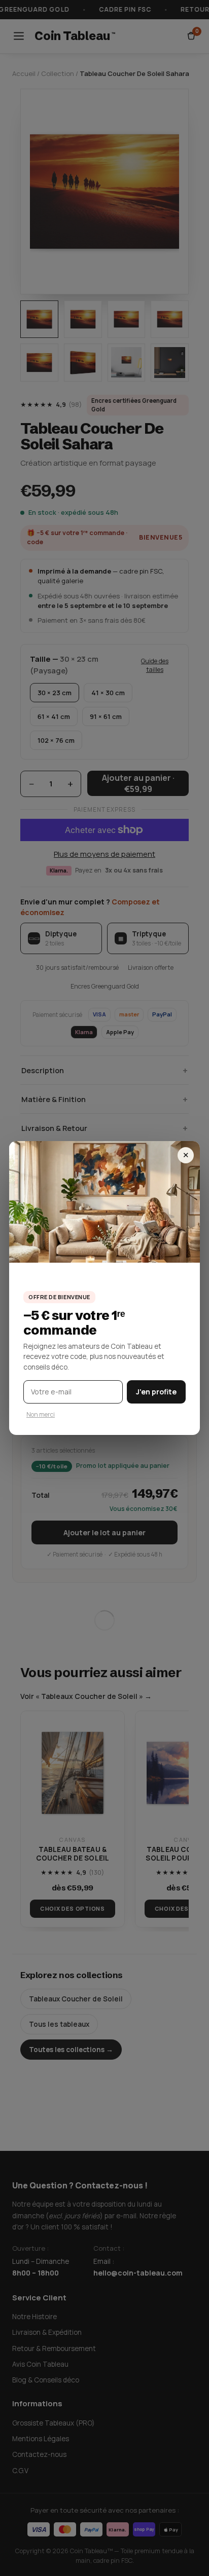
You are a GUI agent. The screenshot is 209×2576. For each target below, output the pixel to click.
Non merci (41, 1414)
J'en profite (156, 1392)
